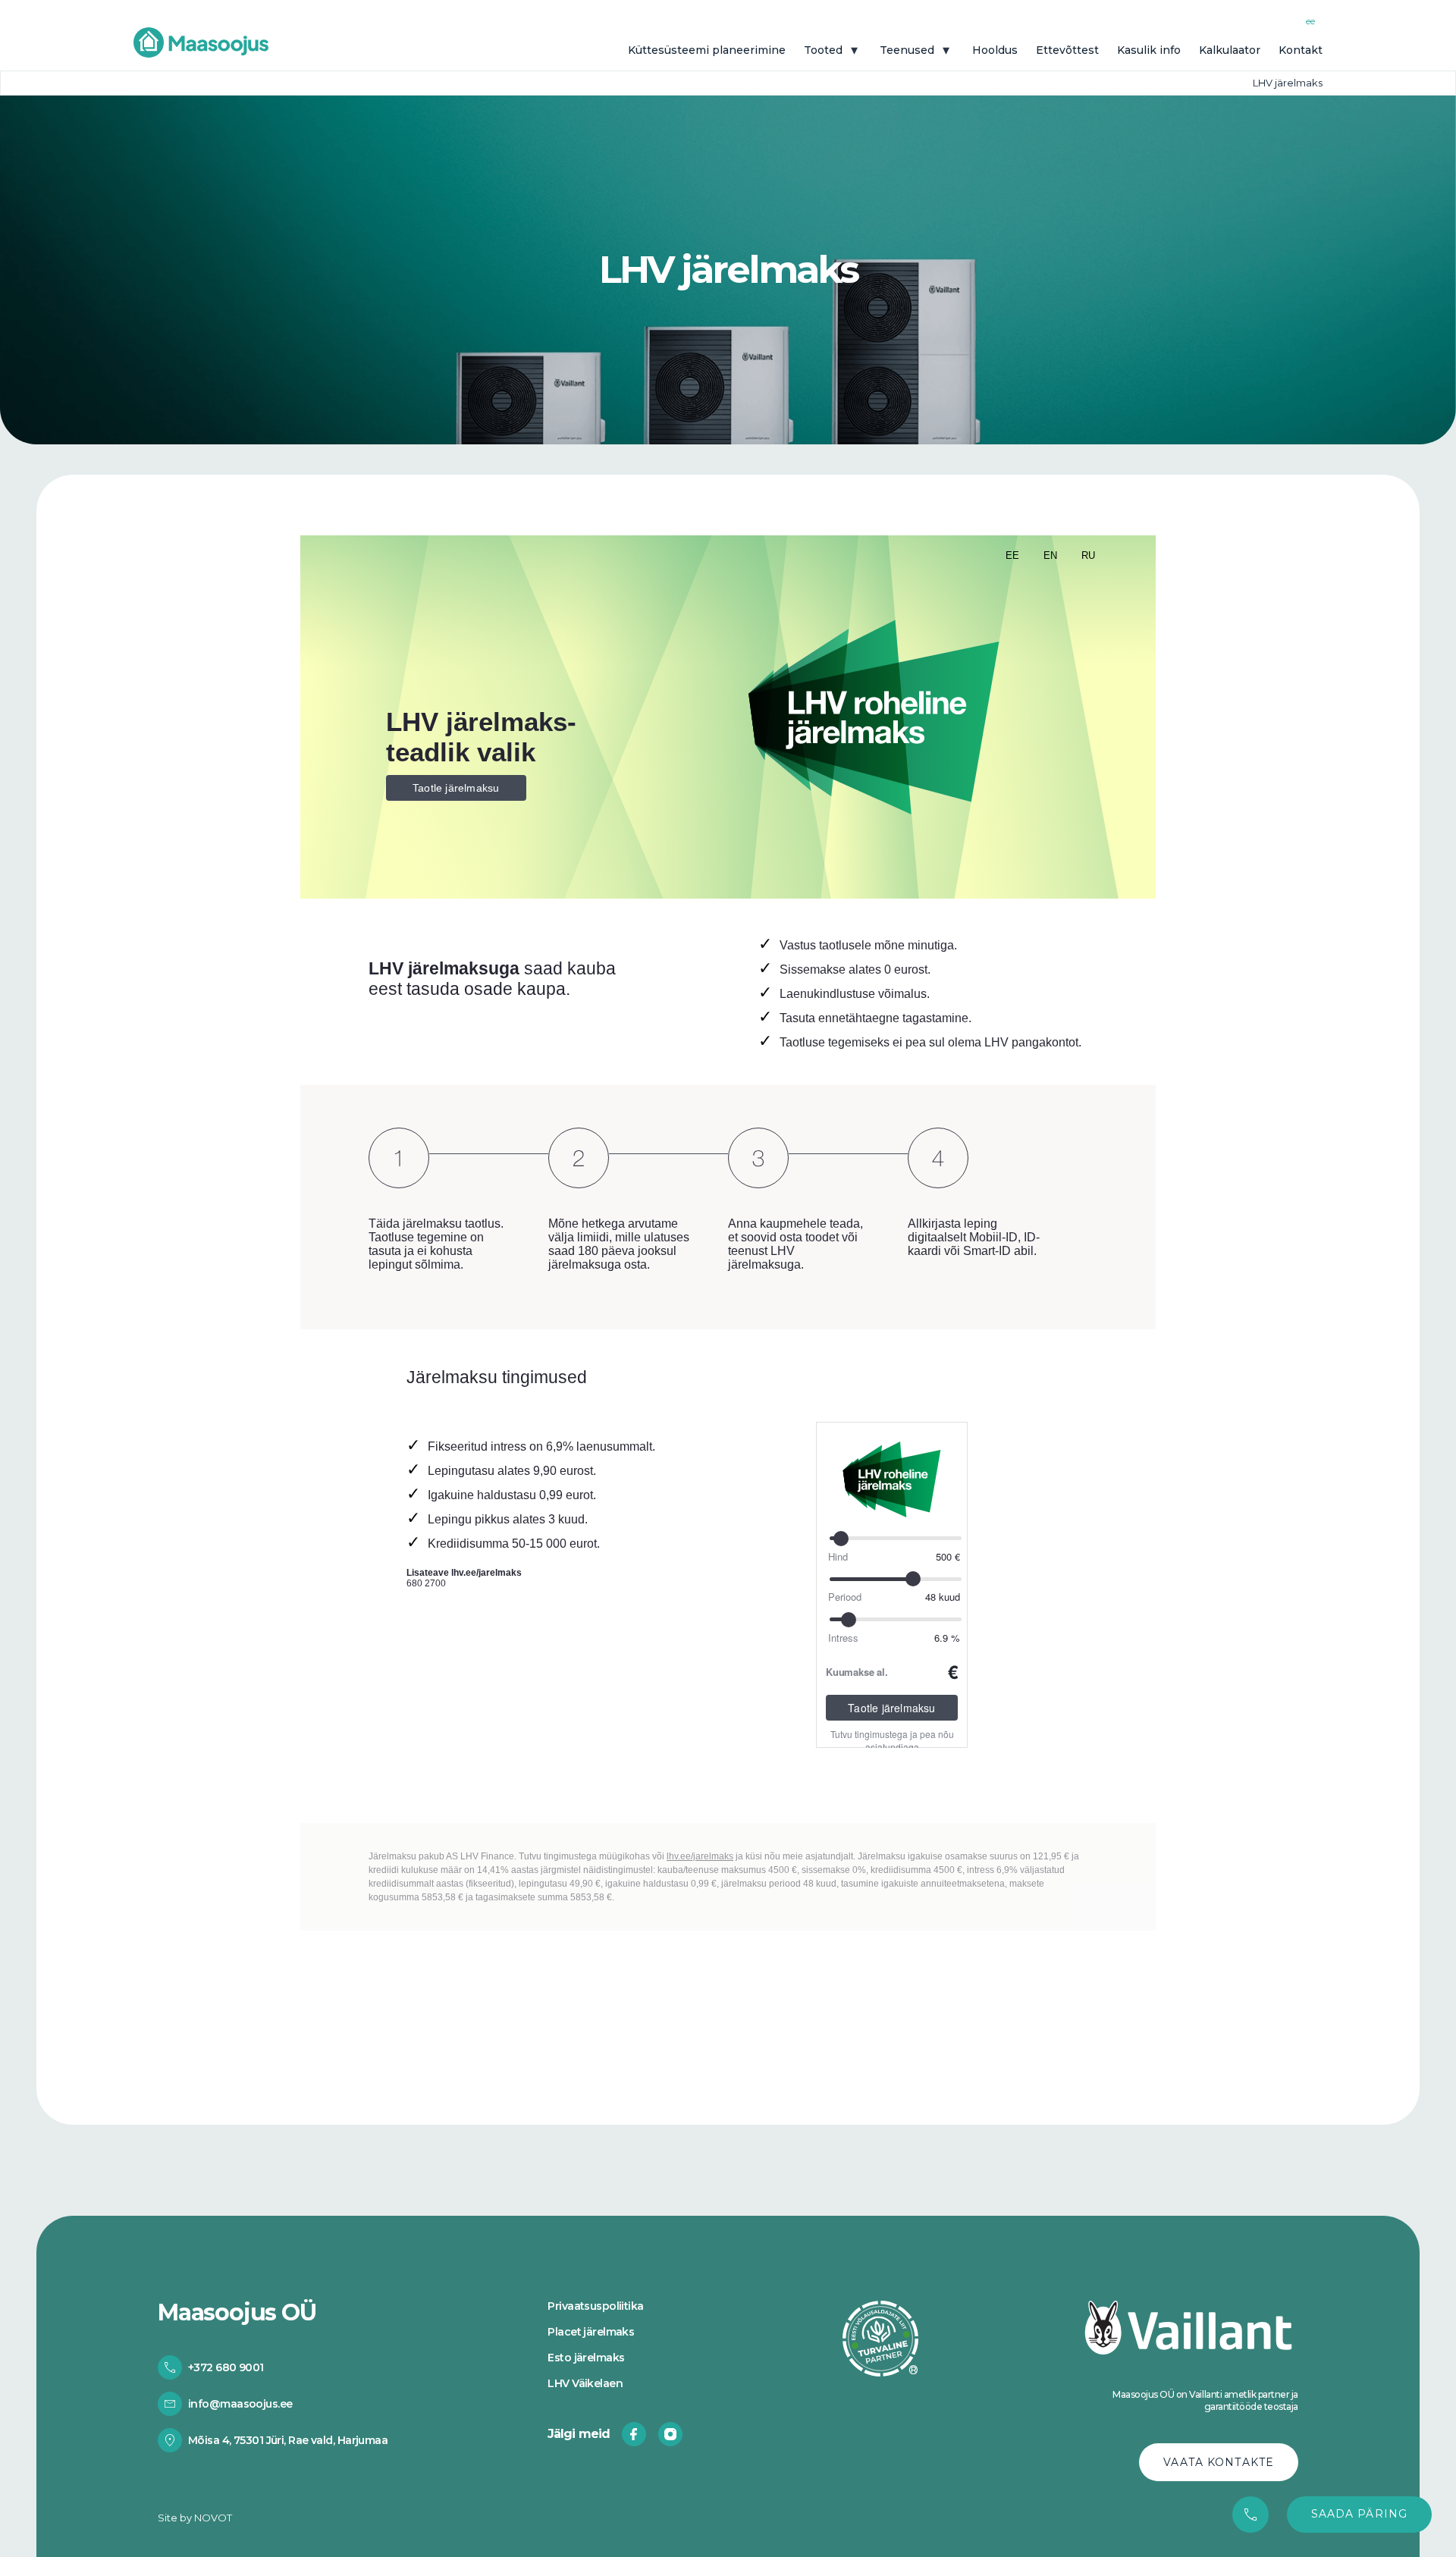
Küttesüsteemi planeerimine (707, 50)
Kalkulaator (1230, 50)
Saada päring (1359, 2514)
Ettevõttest (1067, 50)
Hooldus (995, 50)
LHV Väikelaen (585, 2384)
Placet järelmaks (591, 2333)
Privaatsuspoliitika (595, 2307)
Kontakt (1301, 50)
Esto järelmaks (586, 2358)
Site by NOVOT (195, 2517)
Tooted (823, 50)
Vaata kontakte (1219, 2462)
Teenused (907, 50)
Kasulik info (1149, 50)
